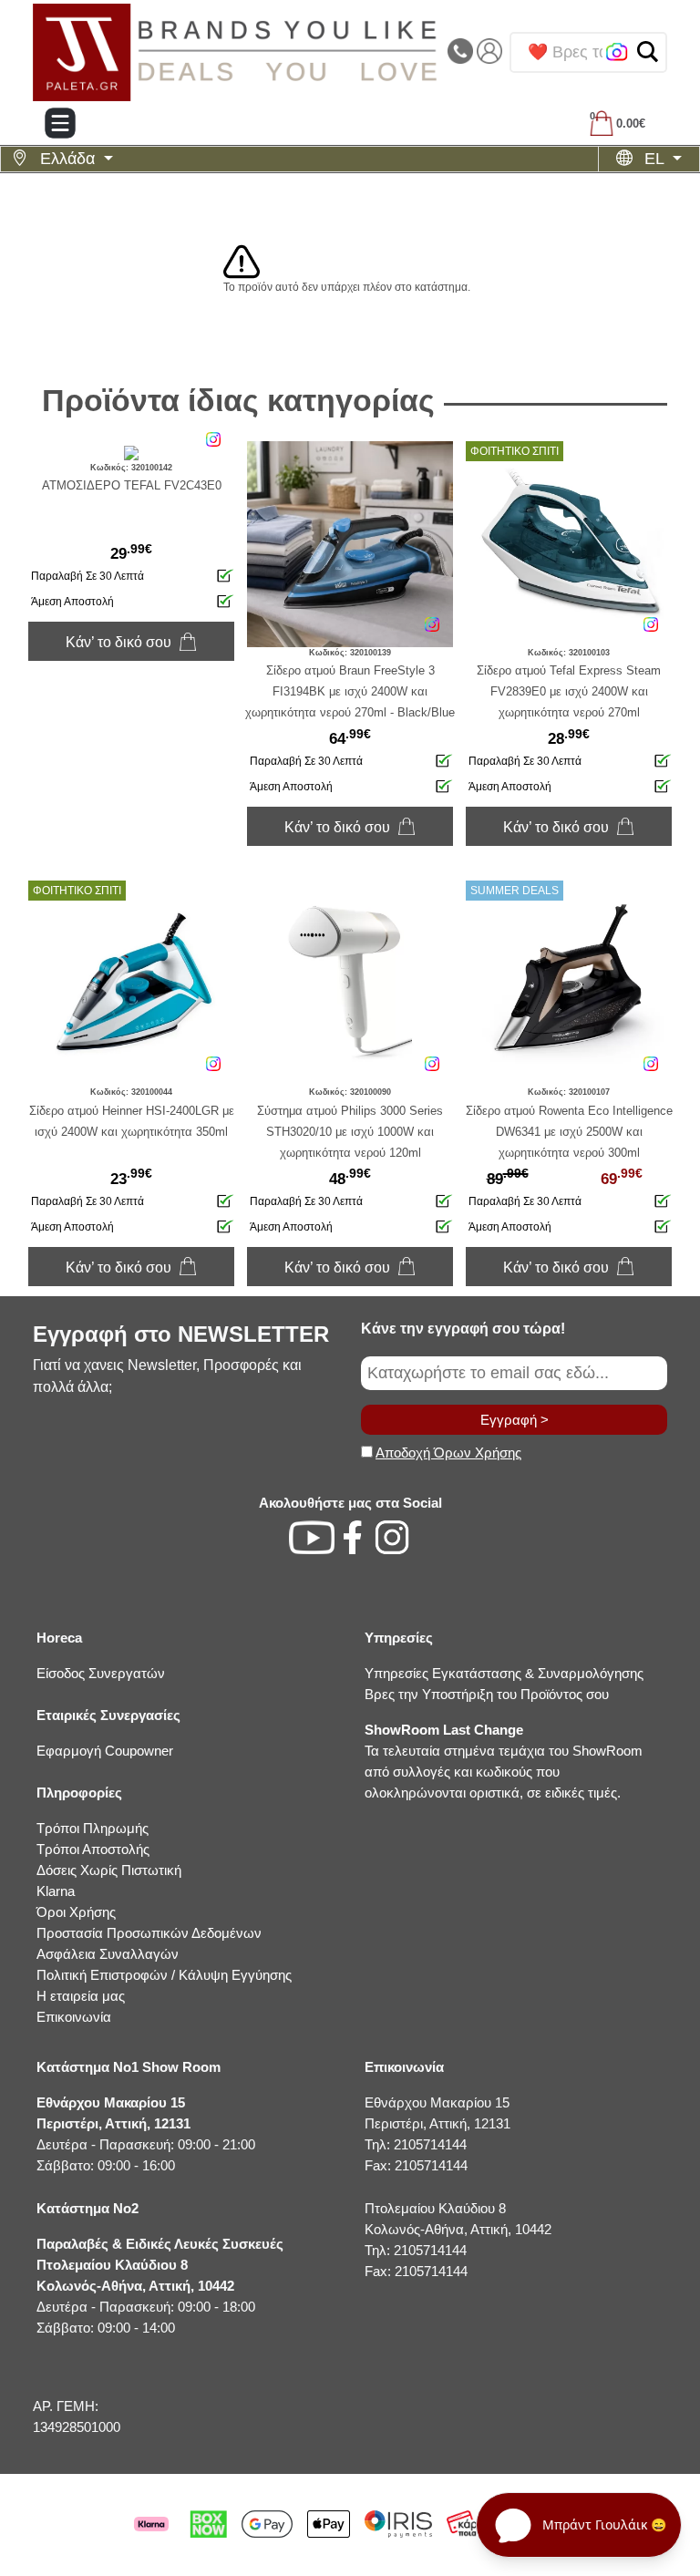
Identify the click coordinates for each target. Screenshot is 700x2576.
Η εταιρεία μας (81, 1996)
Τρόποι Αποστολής (93, 1849)
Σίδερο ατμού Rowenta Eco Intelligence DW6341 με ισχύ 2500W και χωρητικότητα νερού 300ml (569, 1132)
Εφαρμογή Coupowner (105, 1751)
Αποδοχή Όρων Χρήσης (448, 1453)
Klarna (56, 1891)
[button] (648, 52)
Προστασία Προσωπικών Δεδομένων (149, 1933)
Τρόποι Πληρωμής (93, 1828)
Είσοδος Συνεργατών (101, 1673)
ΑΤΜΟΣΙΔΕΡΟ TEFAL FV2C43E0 (132, 485)
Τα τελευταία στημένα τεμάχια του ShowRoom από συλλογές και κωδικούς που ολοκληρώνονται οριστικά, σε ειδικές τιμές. (504, 1761)
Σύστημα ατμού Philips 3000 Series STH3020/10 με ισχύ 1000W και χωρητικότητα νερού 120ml (350, 1132)
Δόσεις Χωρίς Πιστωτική (109, 1870)
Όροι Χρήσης (76, 1912)
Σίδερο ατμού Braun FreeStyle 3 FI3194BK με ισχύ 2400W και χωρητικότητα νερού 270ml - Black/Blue (350, 691)
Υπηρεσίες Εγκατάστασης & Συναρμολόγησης (504, 1673)
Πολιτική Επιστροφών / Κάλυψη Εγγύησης (164, 1975)
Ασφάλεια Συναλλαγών (108, 1954)
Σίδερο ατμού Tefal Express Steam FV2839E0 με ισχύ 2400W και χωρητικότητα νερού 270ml (569, 691)
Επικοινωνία (74, 2017)
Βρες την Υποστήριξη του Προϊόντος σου (487, 1694)
